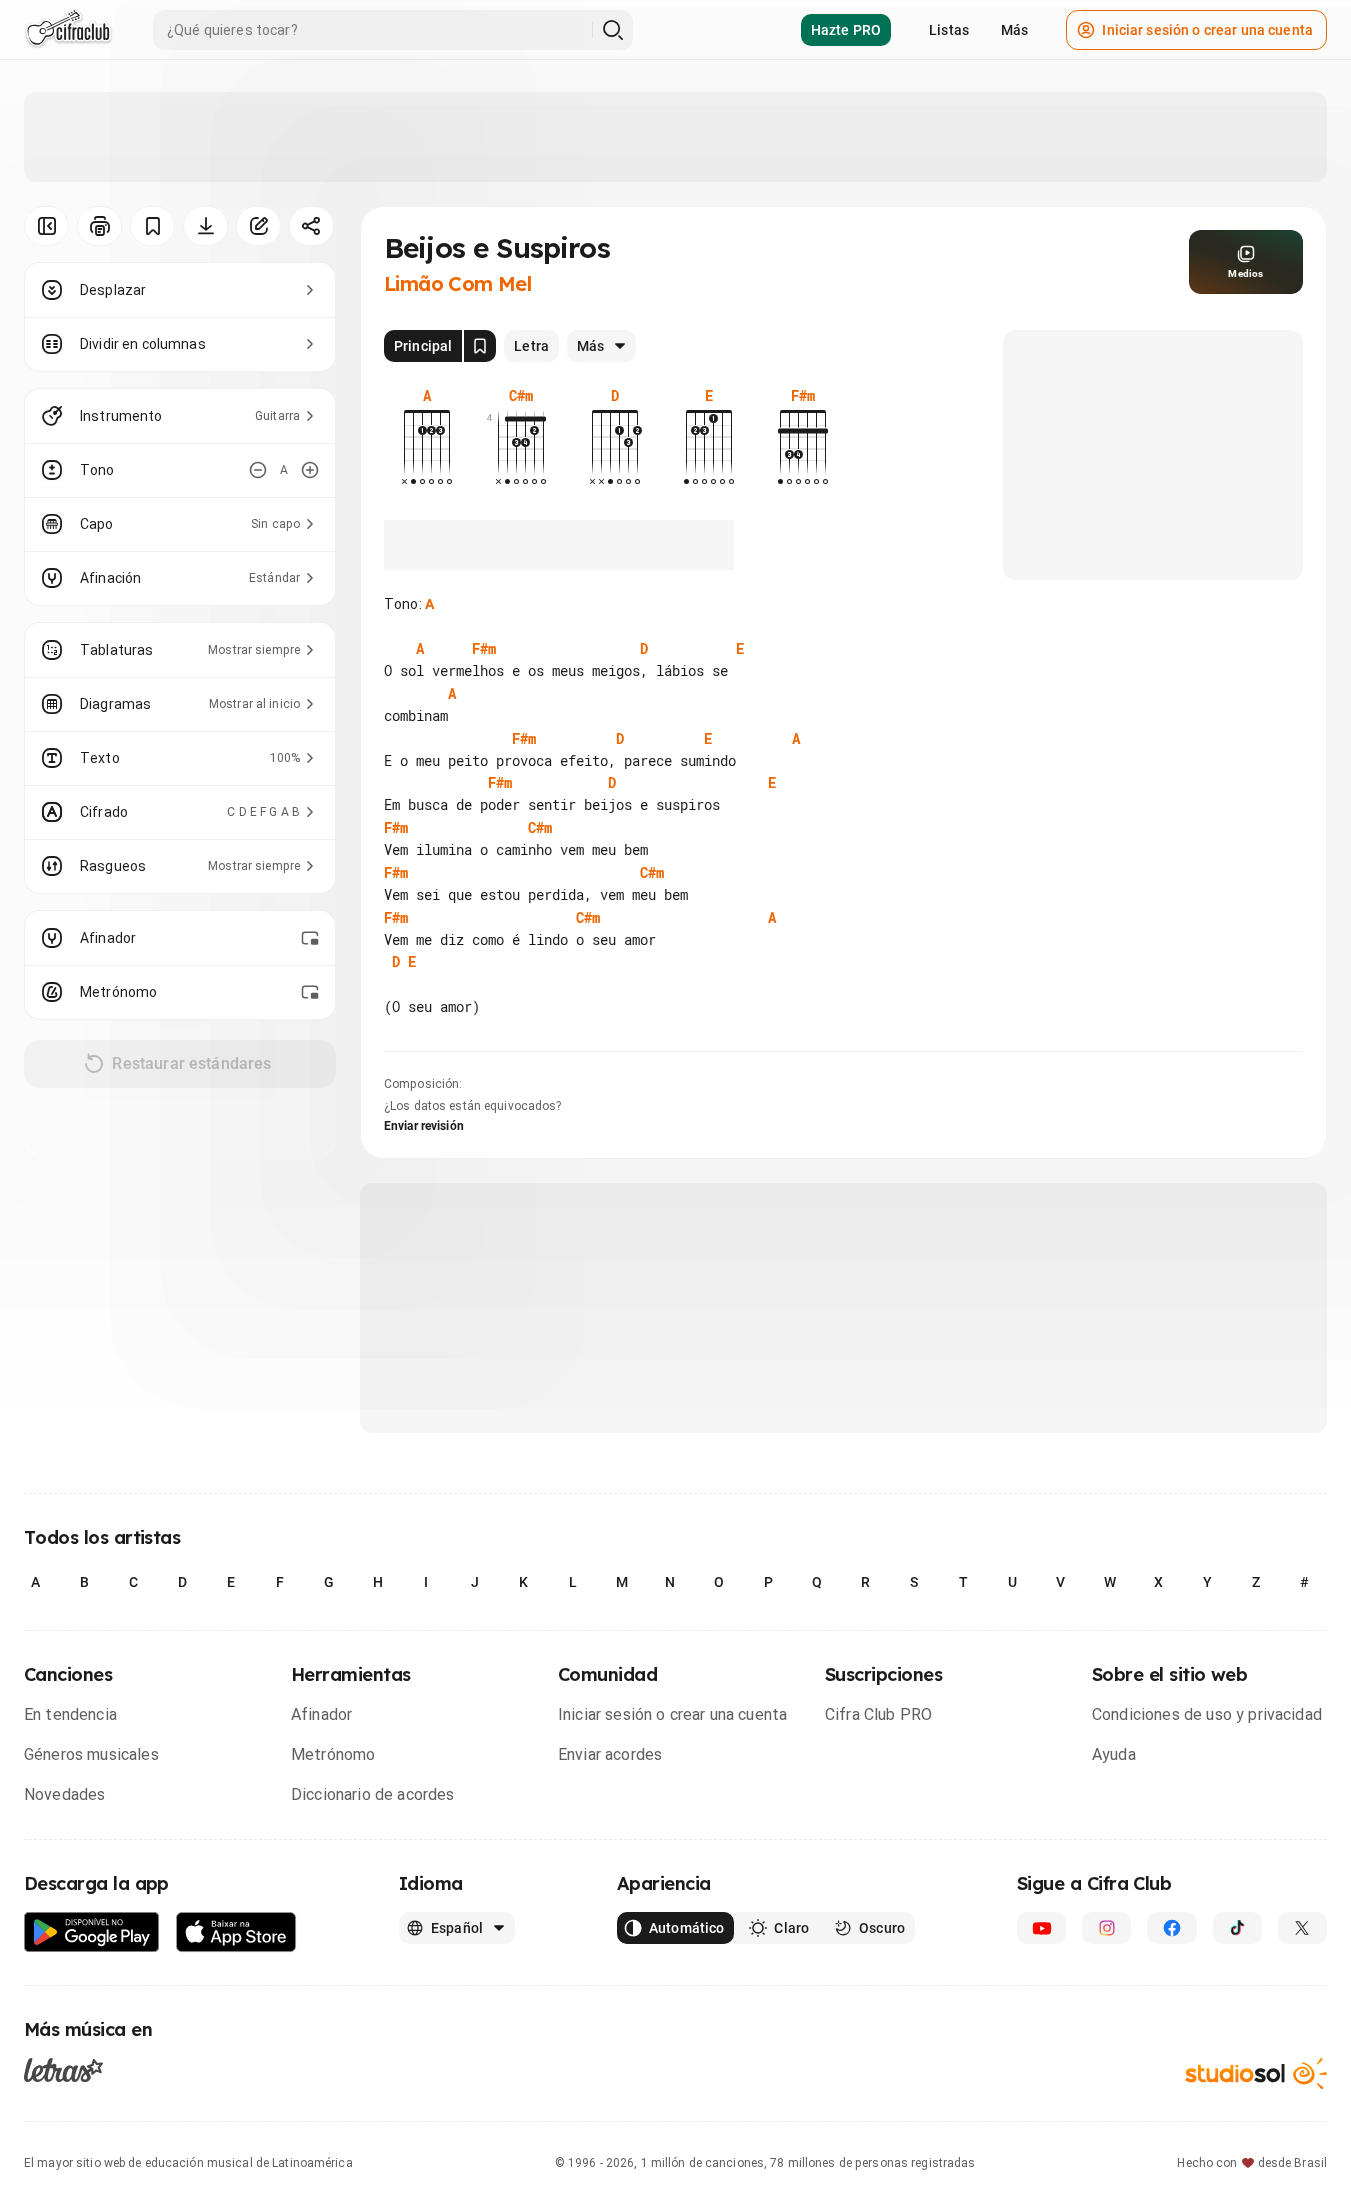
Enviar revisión (424, 1126)
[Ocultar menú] (46, 226)
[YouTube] (1041, 1928)
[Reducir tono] (258, 470)
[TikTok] (1237, 1928)
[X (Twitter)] (1302, 1928)
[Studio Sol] (1256, 2073)
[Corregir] (258, 226)
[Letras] (63, 2069)
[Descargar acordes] (205, 226)
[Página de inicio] (68, 30)
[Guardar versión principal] (480, 346)
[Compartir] (311, 226)
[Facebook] (1171, 1928)
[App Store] (236, 1932)
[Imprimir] (99, 226)
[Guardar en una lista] (152, 226)
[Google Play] (92, 1932)
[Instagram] (1106, 1928)
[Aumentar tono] (310, 470)
